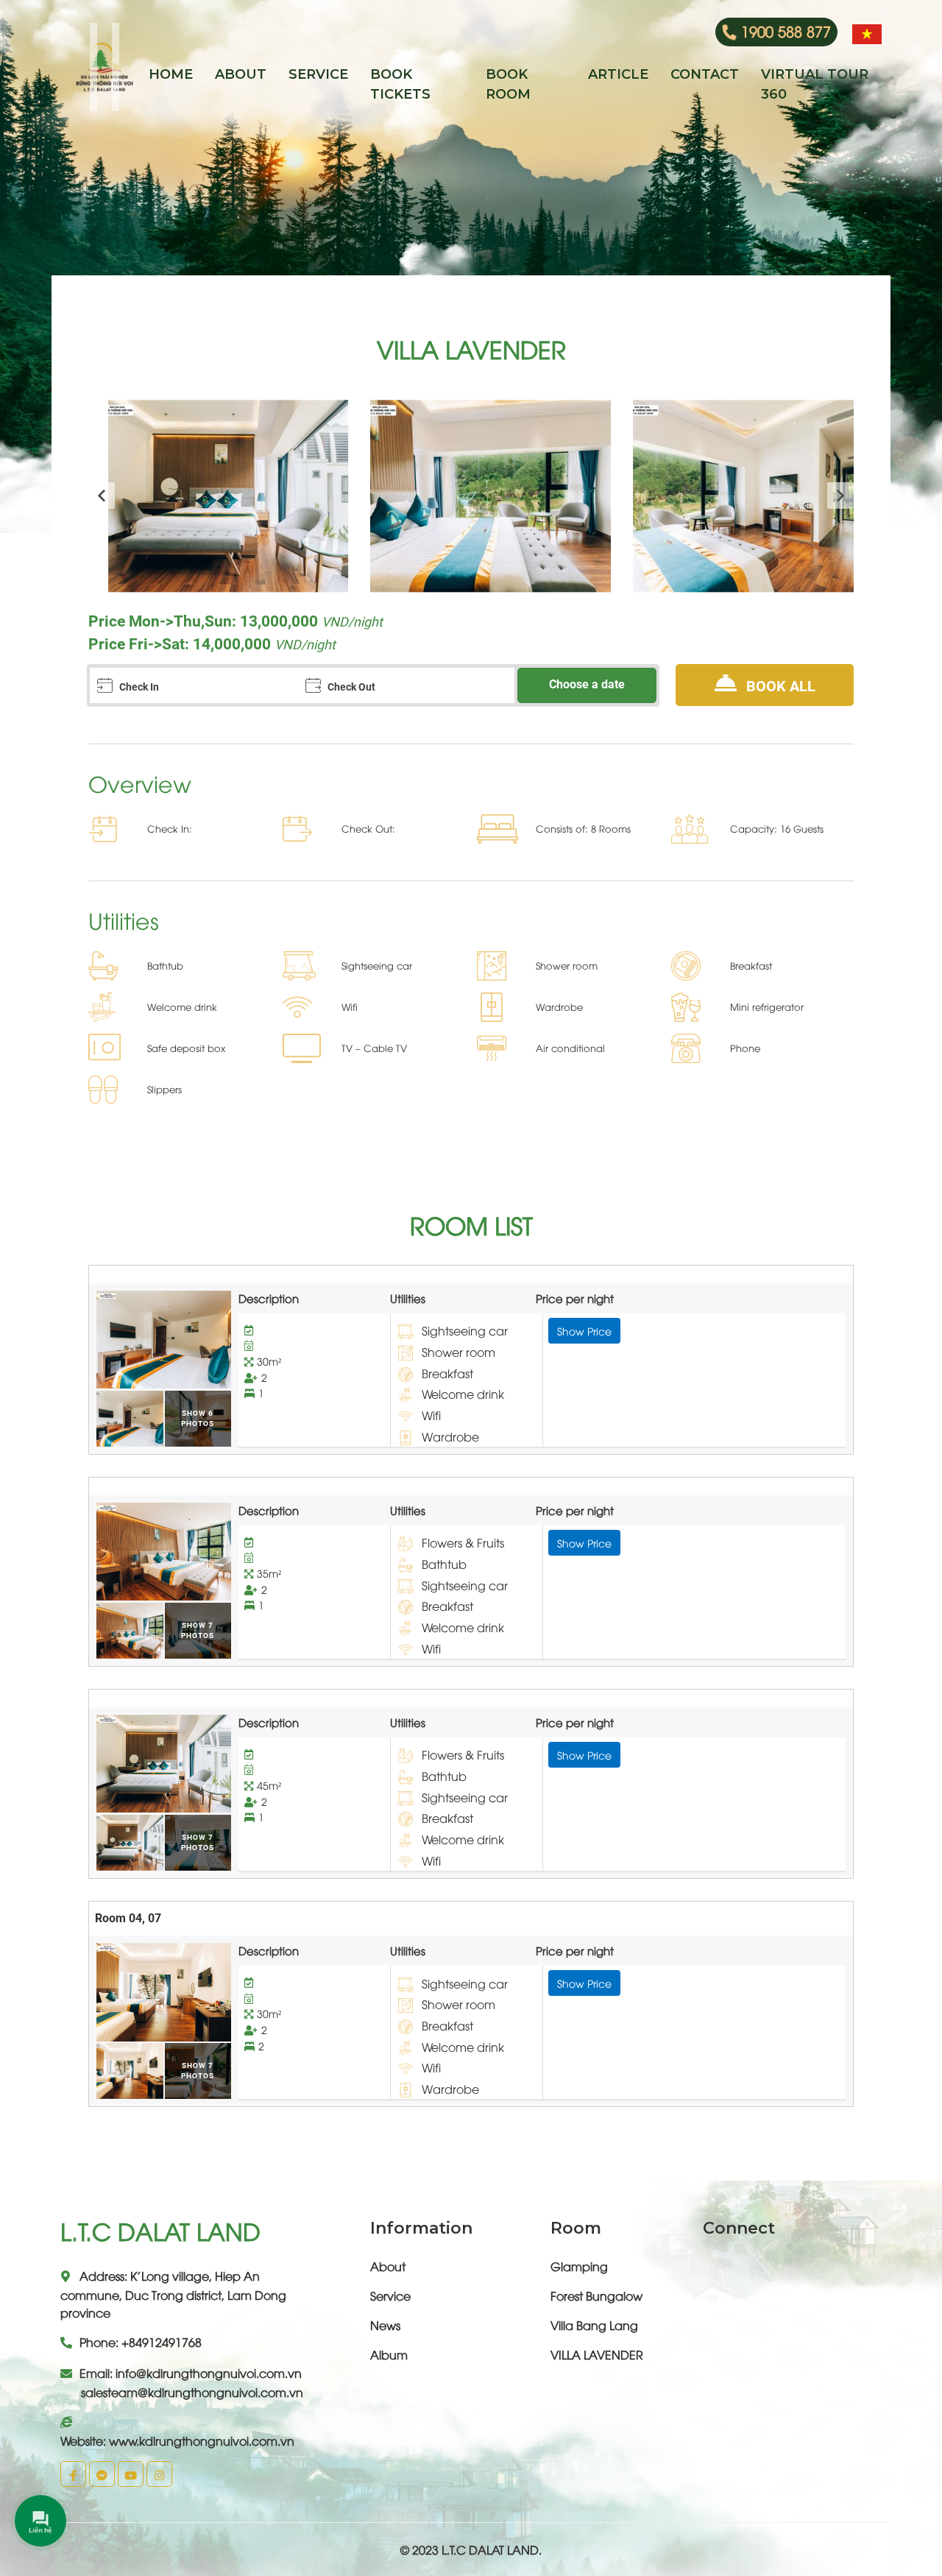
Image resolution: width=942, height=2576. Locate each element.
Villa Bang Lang (594, 2325)
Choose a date (587, 684)
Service (390, 2296)
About (388, 2266)
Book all (779, 686)
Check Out (351, 687)
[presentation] (102, 495)
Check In (139, 687)
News (385, 2325)
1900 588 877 (786, 31)
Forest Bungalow (596, 2296)
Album (389, 2354)
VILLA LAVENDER (597, 2354)
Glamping (579, 2266)
